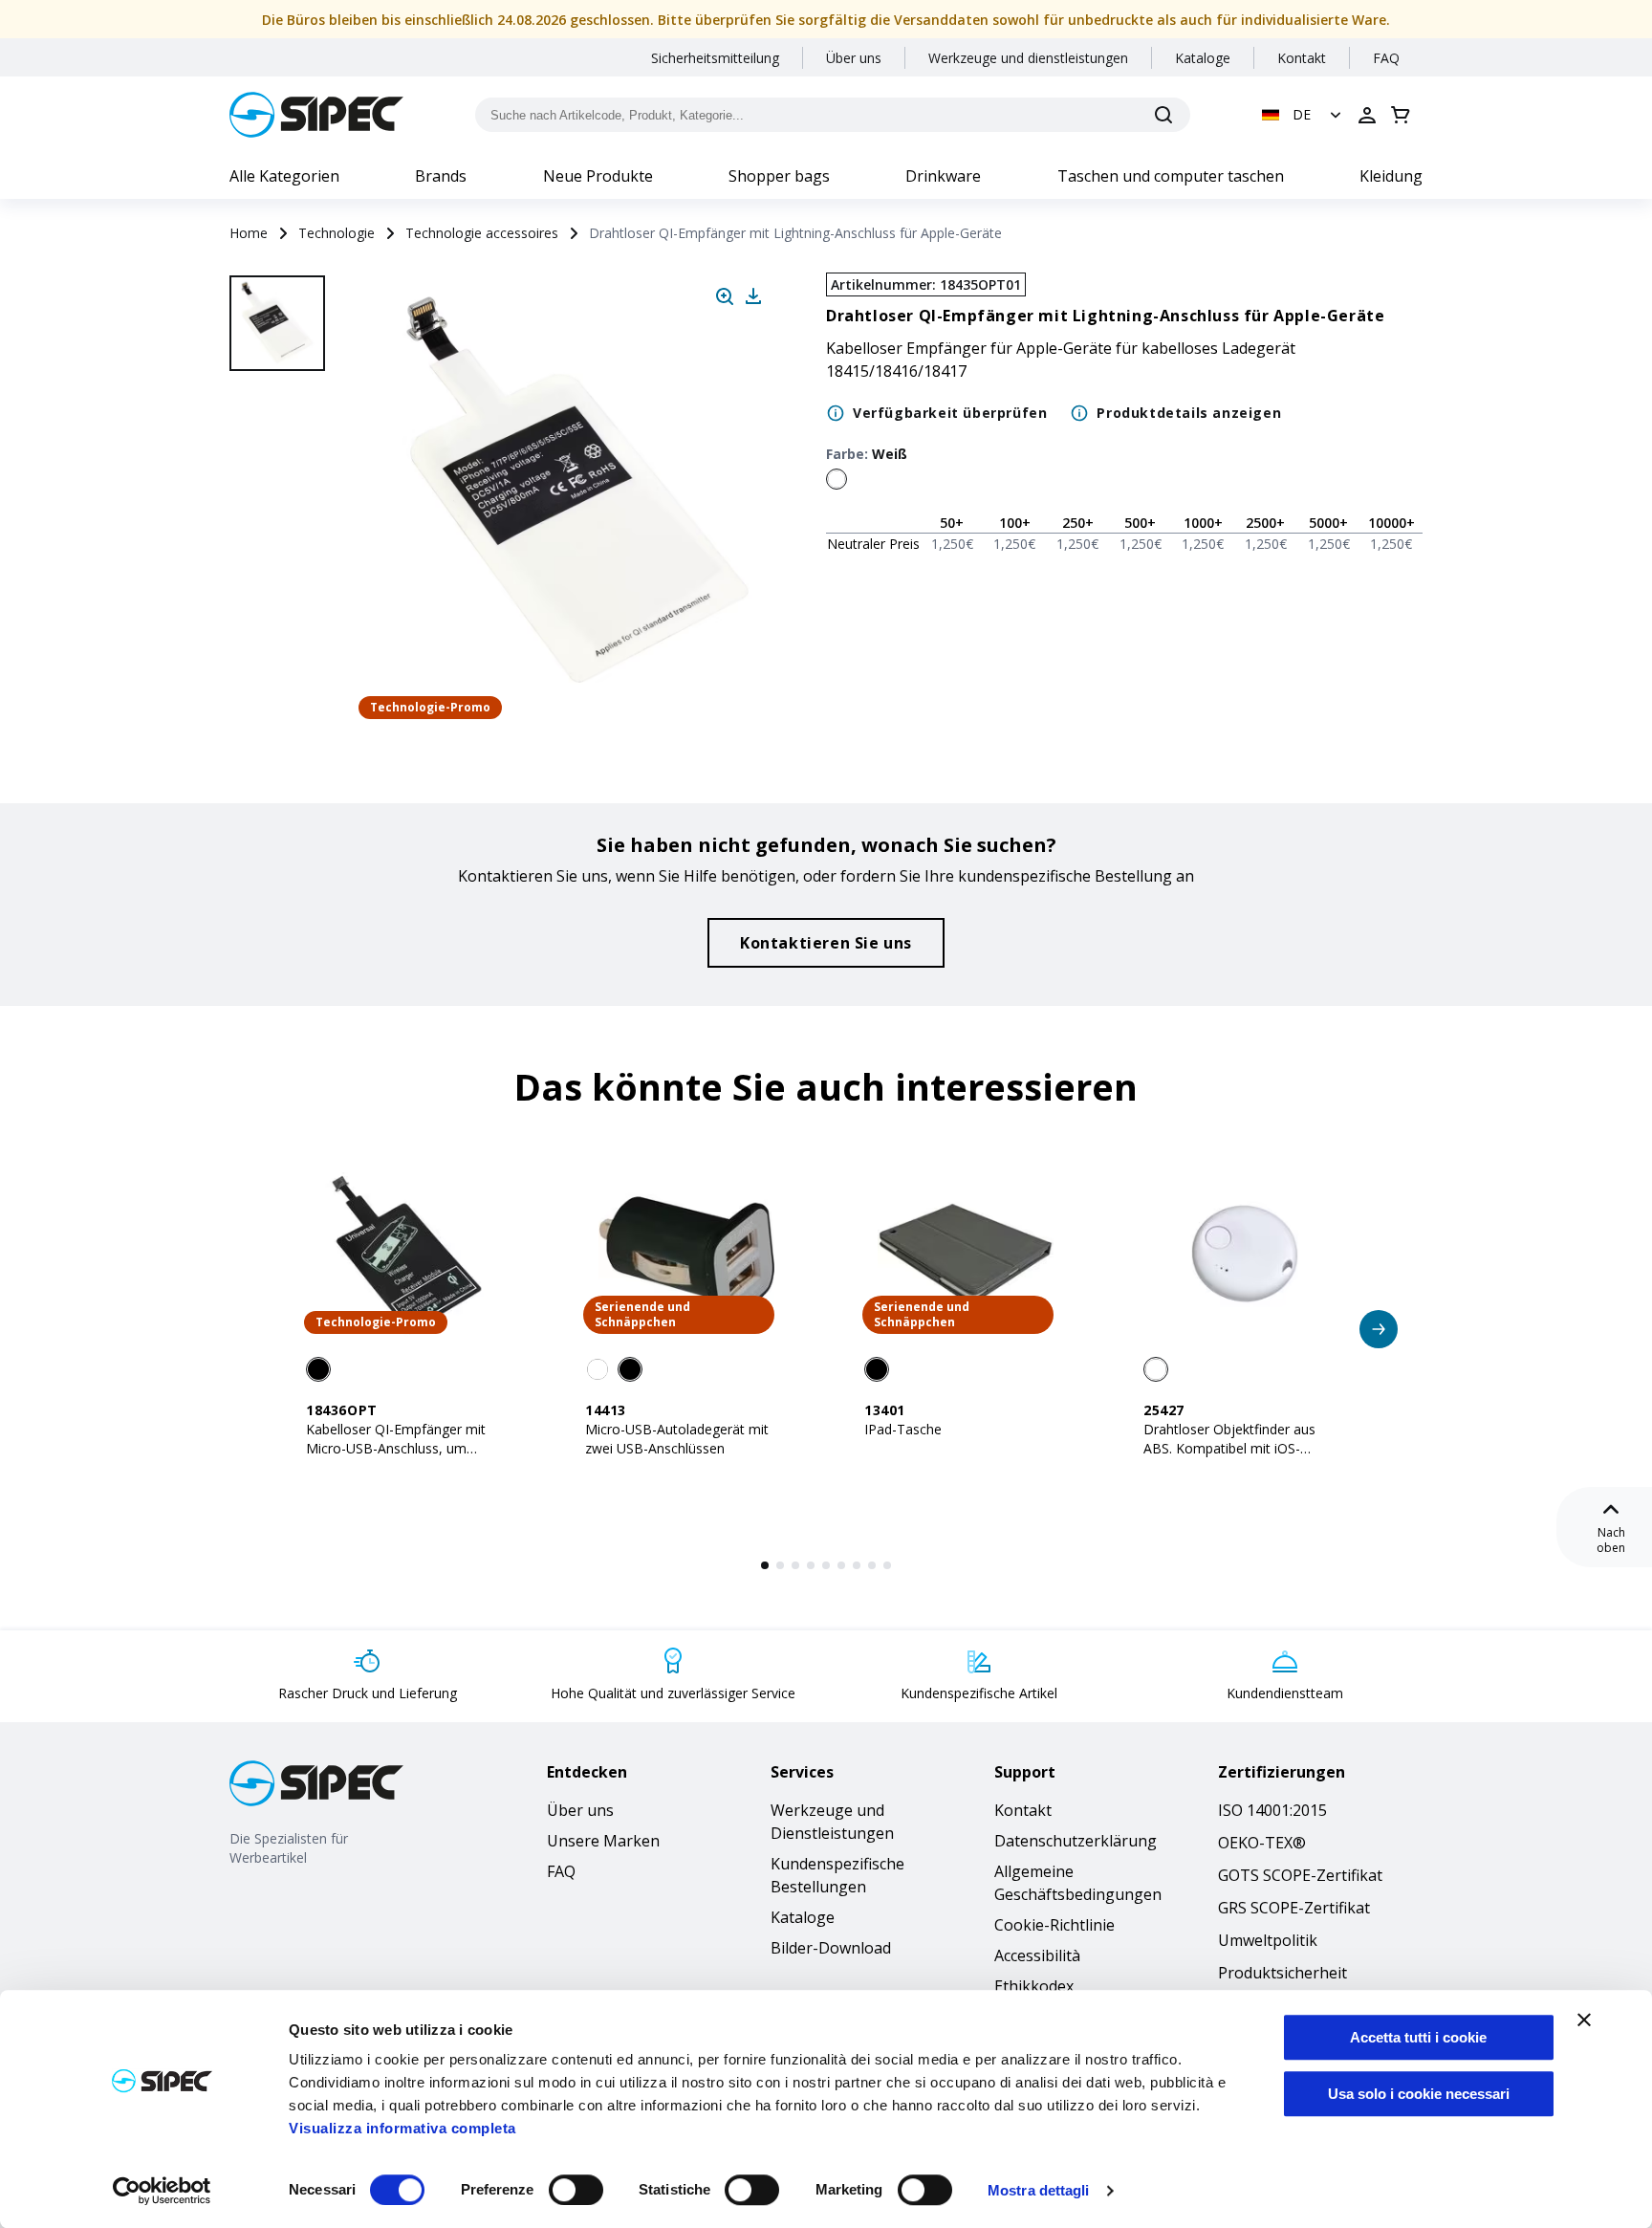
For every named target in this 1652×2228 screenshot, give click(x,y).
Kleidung (1391, 176)
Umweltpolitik (1268, 1940)
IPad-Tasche (903, 1429)
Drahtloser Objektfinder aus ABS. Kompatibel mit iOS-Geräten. (1229, 1448)
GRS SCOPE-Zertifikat (1294, 1908)
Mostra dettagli (1039, 2190)
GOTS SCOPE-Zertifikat (1300, 1875)
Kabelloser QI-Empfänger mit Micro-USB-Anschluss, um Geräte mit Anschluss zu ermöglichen (396, 1458)
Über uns (854, 58)
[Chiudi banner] (1584, 2020)
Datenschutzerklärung (1076, 1841)
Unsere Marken (603, 1841)
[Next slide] (280, 669)
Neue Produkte (598, 176)
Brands (441, 176)
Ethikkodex (1034, 1986)
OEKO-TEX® (1262, 1843)
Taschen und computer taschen (1171, 176)
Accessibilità (1037, 1955)
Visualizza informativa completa (402, 2128)
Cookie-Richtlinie (1054, 1925)
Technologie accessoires (482, 233)
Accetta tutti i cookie (1418, 2037)
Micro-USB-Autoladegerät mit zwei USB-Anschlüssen (677, 1439)
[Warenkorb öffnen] (1401, 115)
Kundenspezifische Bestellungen (837, 1875)
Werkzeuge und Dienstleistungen (832, 1822)
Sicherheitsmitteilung (715, 58)
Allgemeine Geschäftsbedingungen (1078, 1883)
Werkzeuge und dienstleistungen (1028, 58)
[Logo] (316, 115)
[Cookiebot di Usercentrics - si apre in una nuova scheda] (162, 2191)
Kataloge (1203, 58)
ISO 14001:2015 (1272, 1810)
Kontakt (1302, 58)
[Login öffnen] (1367, 115)
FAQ (1386, 58)
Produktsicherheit (1282, 1973)
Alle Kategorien (284, 176)
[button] (1304, 115)
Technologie (337, 233)
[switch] (576, 2190)
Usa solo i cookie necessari (1419, 2094)
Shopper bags (779, 176)
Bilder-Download (831, 1948)
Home (249, 233)
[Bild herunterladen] (753, 296)
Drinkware (943, 176)
